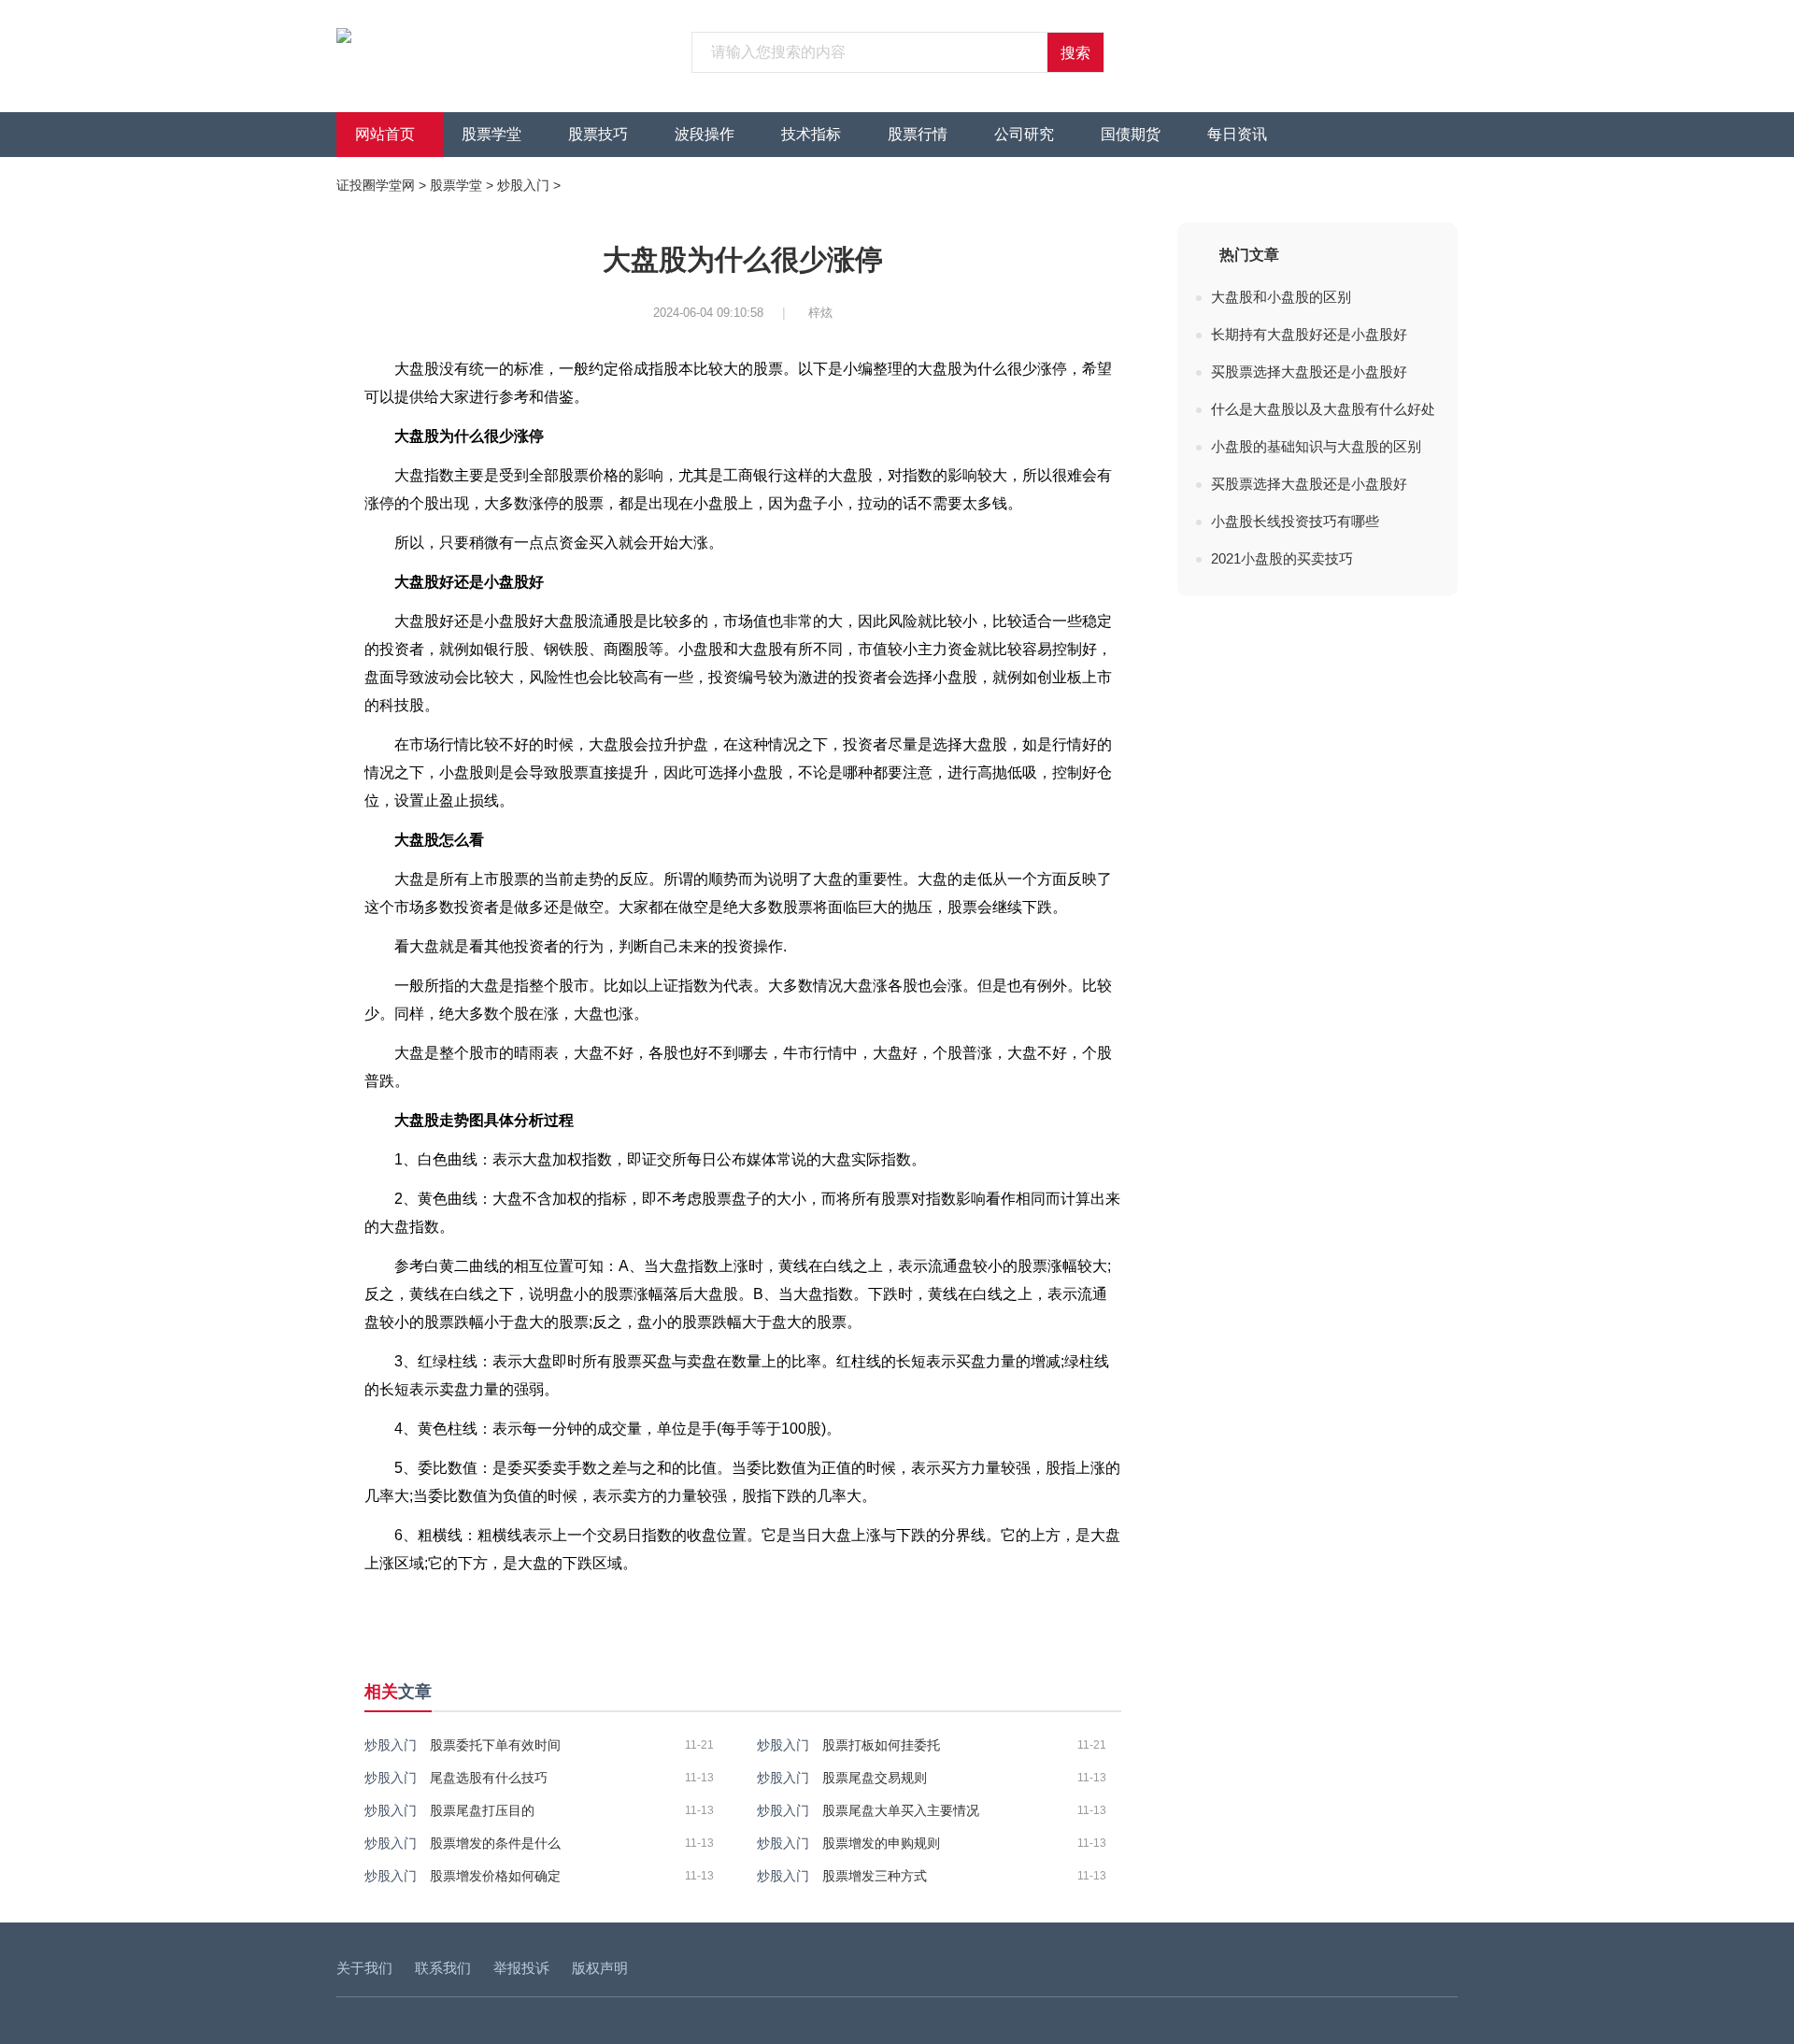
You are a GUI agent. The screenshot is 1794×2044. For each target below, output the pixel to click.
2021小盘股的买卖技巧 (1282, 558)
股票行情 (918, 134)
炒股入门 (523, 185)
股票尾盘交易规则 (875, 1778)
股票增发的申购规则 (881, 1843)
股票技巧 (598, 134)
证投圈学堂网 (376, 185)
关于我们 (364, 1968)
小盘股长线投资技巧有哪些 (1295, 521)
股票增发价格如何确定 (495, 1876)
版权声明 (600, 1968)
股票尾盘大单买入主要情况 (901, 1810)
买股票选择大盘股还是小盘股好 (1309, 372)
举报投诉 (521, 1968)
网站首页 (385, 134)
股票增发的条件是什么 (495, 1843)
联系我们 (443, 1968)
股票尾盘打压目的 (482, 1810)
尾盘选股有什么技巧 (489, 1778)
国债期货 (1131, 134)
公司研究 (1024, 134)
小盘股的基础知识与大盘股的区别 (1316, 446)
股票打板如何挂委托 (881, 1745)
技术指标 (811, 134)
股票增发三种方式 (875, 1876)
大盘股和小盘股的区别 (1281, 297)
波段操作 (705, 134)
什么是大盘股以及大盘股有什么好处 (1323, 409)
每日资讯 (1237, 134)
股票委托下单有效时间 (495, 1745)
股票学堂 (491, 134)
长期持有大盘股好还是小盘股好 (1309, 334)
